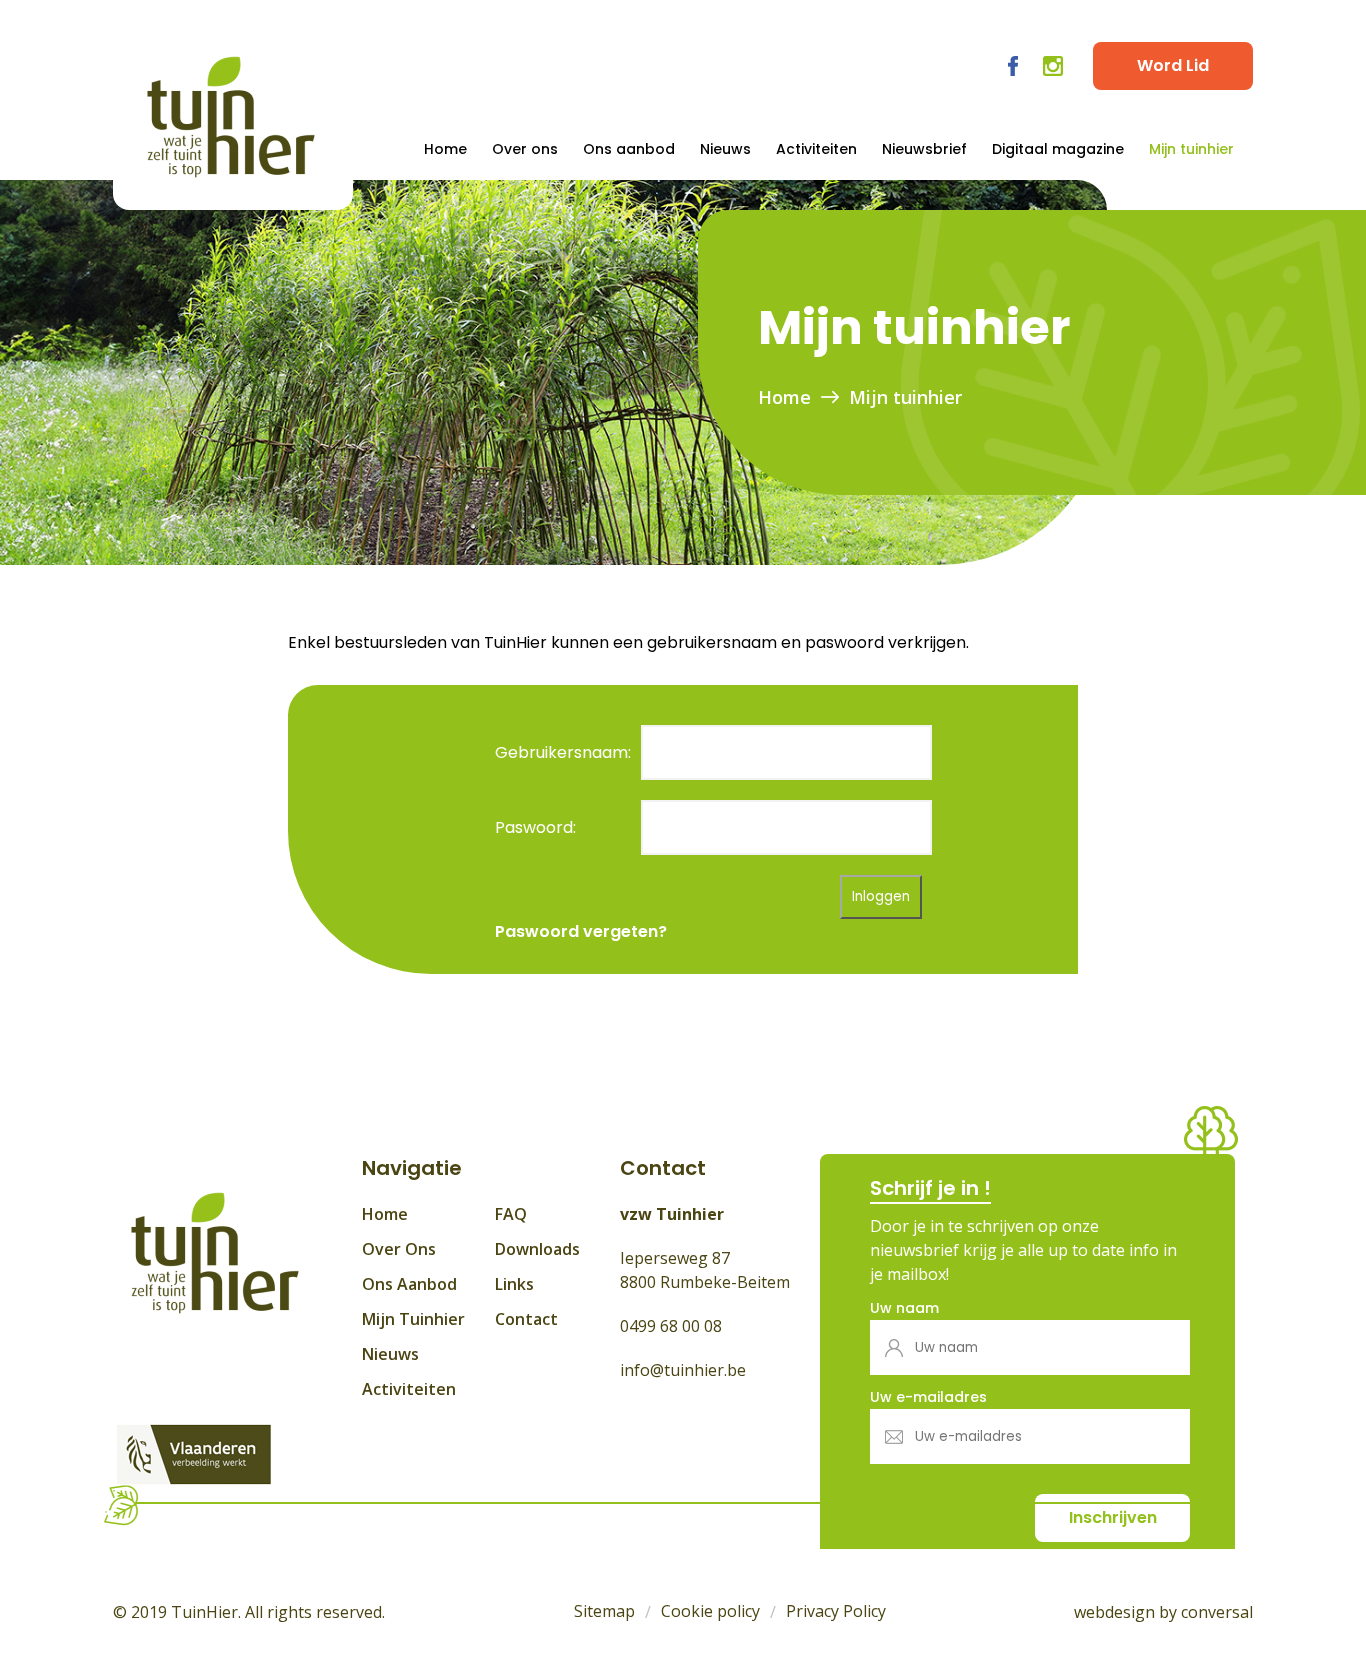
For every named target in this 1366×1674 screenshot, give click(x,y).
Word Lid (1173, 65)
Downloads (537, 1249)
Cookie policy (710, 1611)
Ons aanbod (629, 149)
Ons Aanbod (409, 1284)
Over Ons (399, 1249)
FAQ (511, 1214)
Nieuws (725, 149)
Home (445, 149)
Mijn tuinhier (1191, 149)
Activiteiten (816, 149)
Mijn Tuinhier (413, 1319)
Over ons (525, 149)
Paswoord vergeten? (581, 931)
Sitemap (604, 1611)
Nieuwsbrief (924, 149)
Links (514, 1284)
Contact (526, 1319)
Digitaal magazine (1058, 149)
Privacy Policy (836, 1611)
